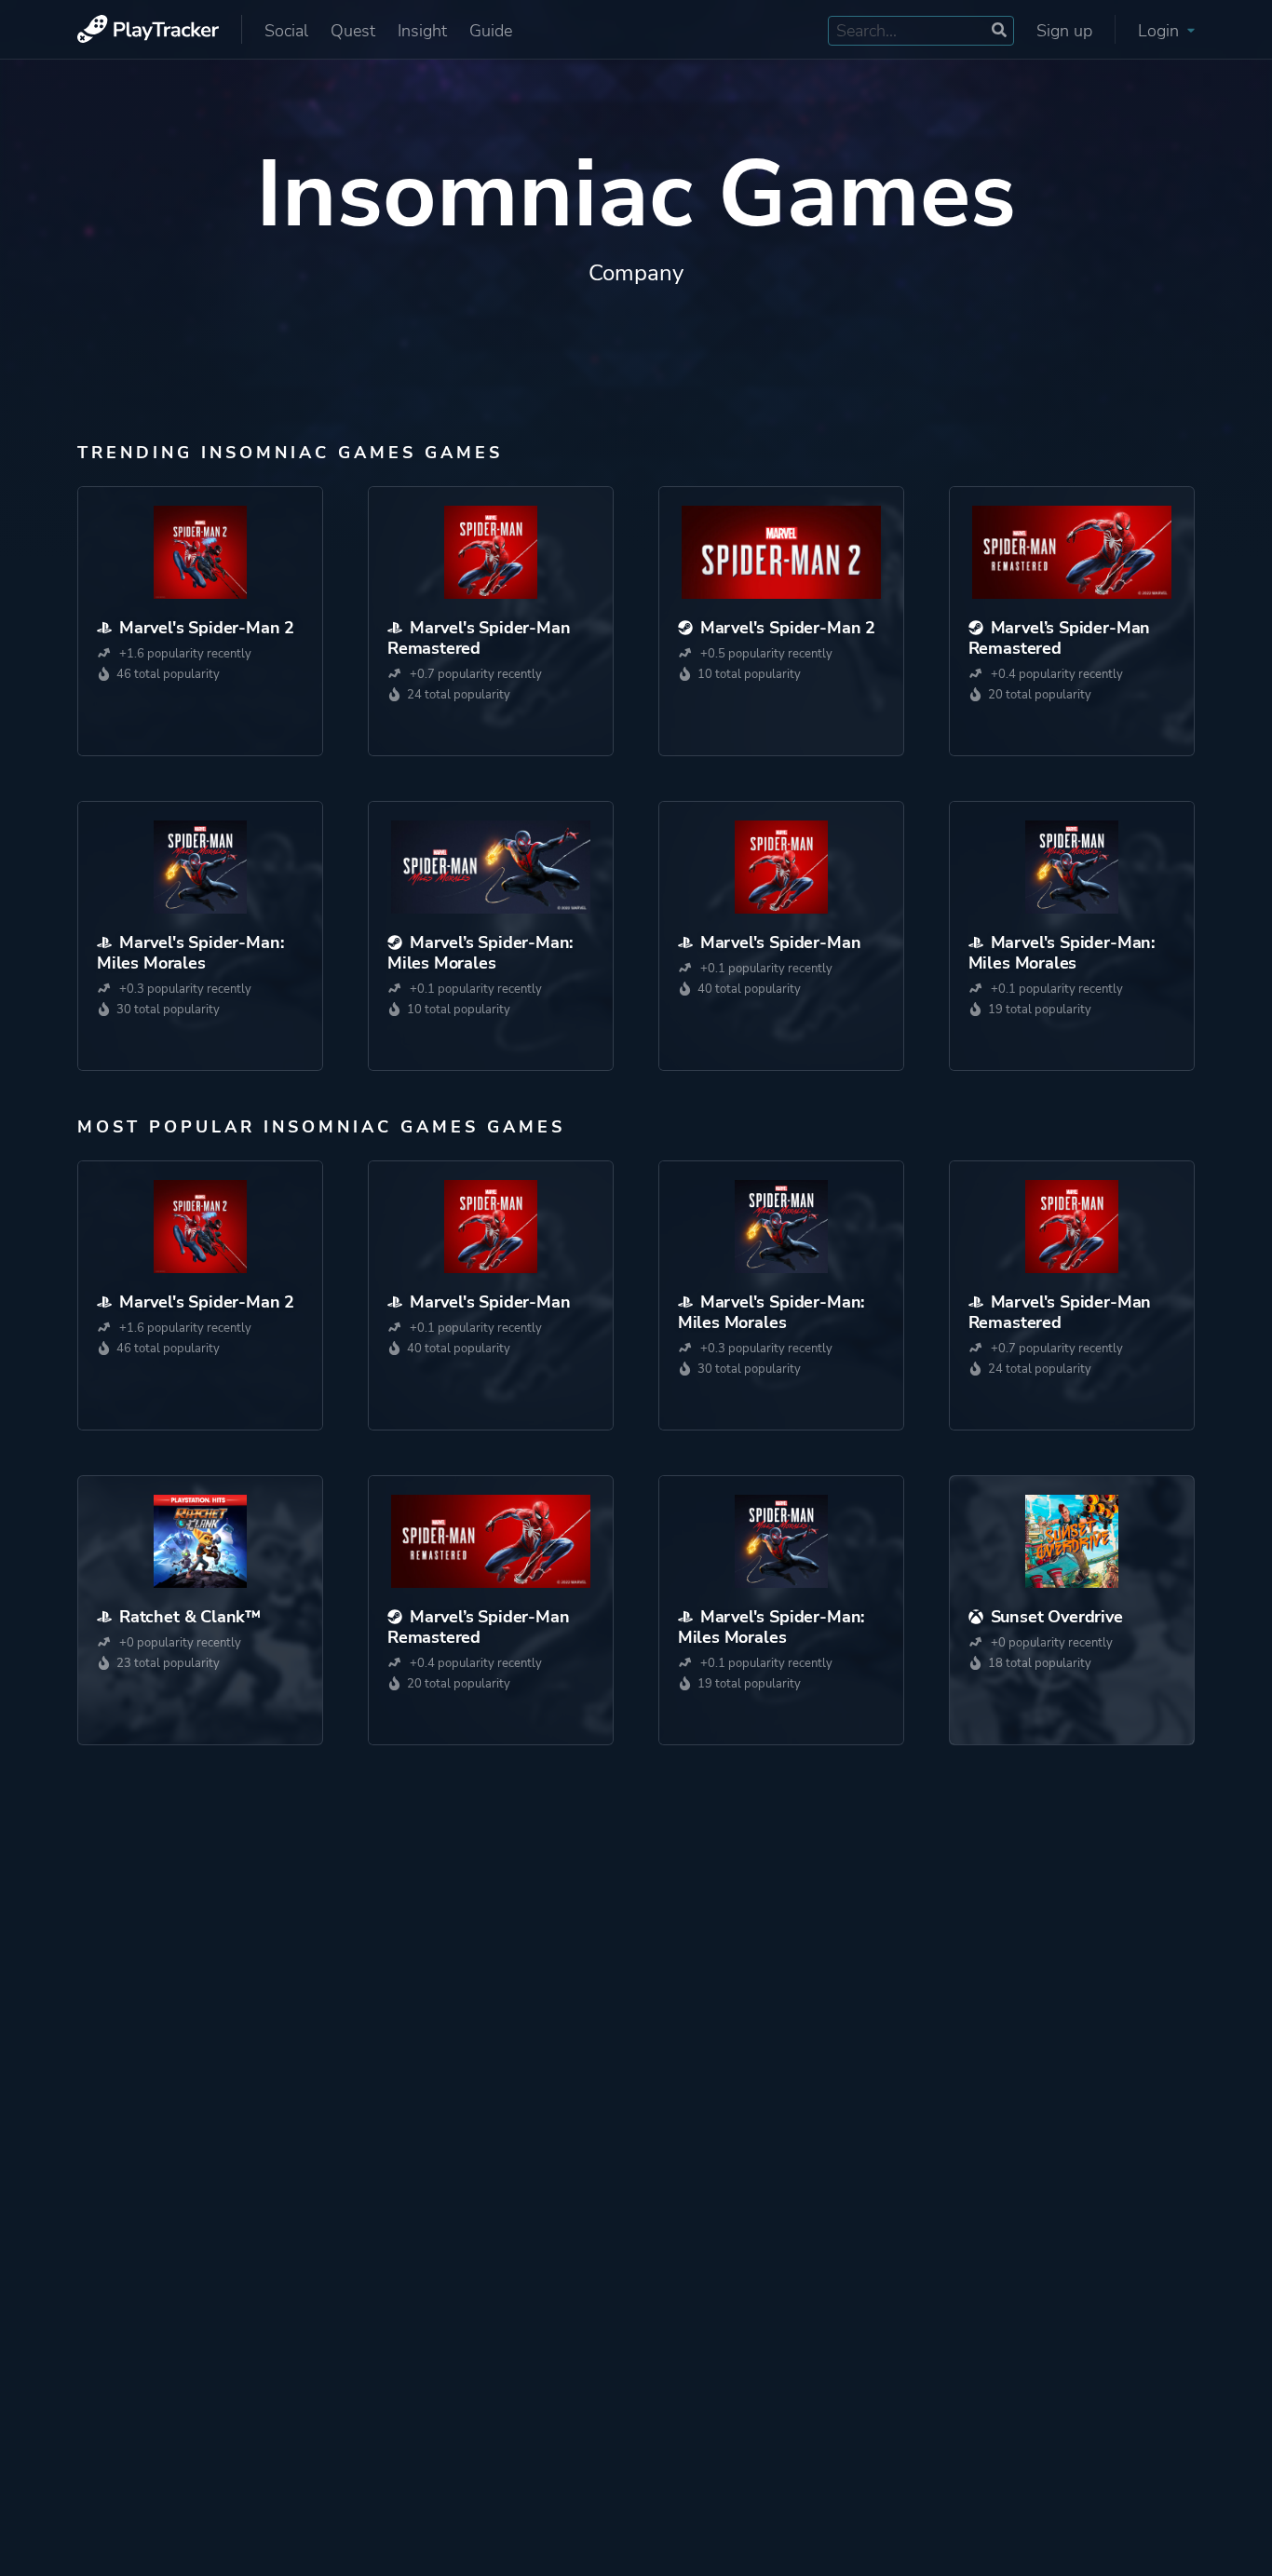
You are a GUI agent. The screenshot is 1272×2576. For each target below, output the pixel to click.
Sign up (1064, 31)
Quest (353, 31)
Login (1161, 31)
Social (286, 31)
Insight (422, 31)
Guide (491, 31)
